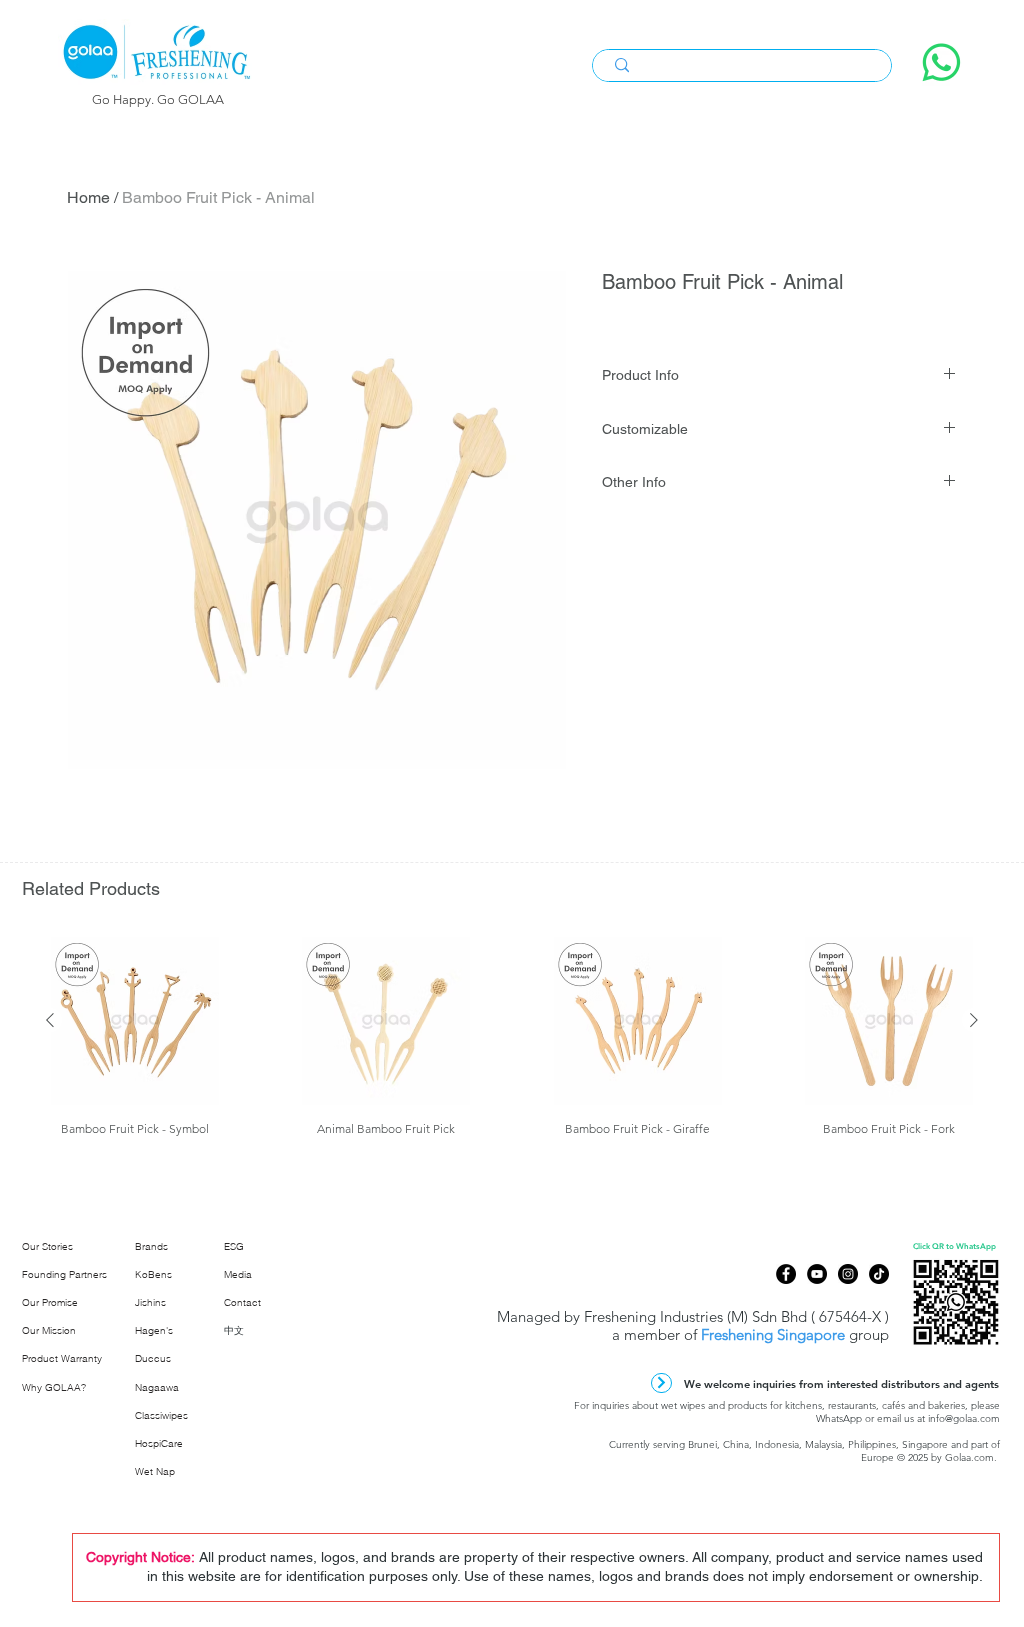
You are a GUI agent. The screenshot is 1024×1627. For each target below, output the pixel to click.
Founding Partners (64, 1274)
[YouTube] (817, 1274)
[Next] (661, 1383)
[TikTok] (879, 1274)
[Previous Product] (50, 1020)
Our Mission (49, 1330)
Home (88, 197)
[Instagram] (848, 1274)
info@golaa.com (964, 1418)
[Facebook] (786, 1274)
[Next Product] (974, 1020)
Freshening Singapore (773, 1334)
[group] (512, 1044)
